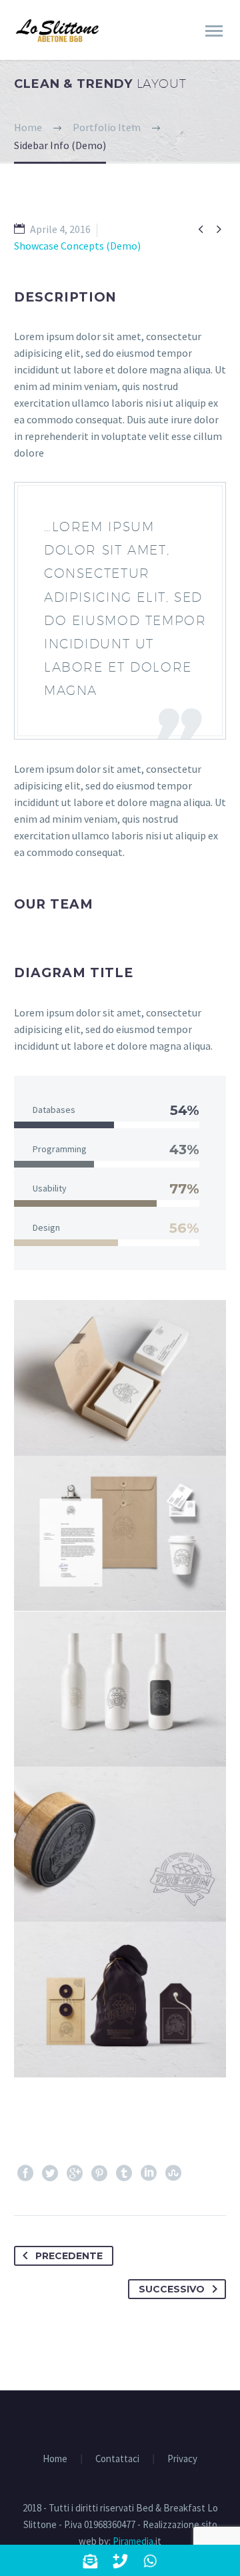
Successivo (172, 2289)
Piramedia (133, 2541)
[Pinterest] (99, 2173)
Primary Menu (214, 31)
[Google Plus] (75, 2173)
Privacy (182, 2459)
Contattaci (117, 2459)
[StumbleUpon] (173, 2173)
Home (55, 2459)
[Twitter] (50, 2173)
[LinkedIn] (149, 2173)
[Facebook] (25, 2173)
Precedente (69, 2256)
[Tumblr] (124, 2173)
